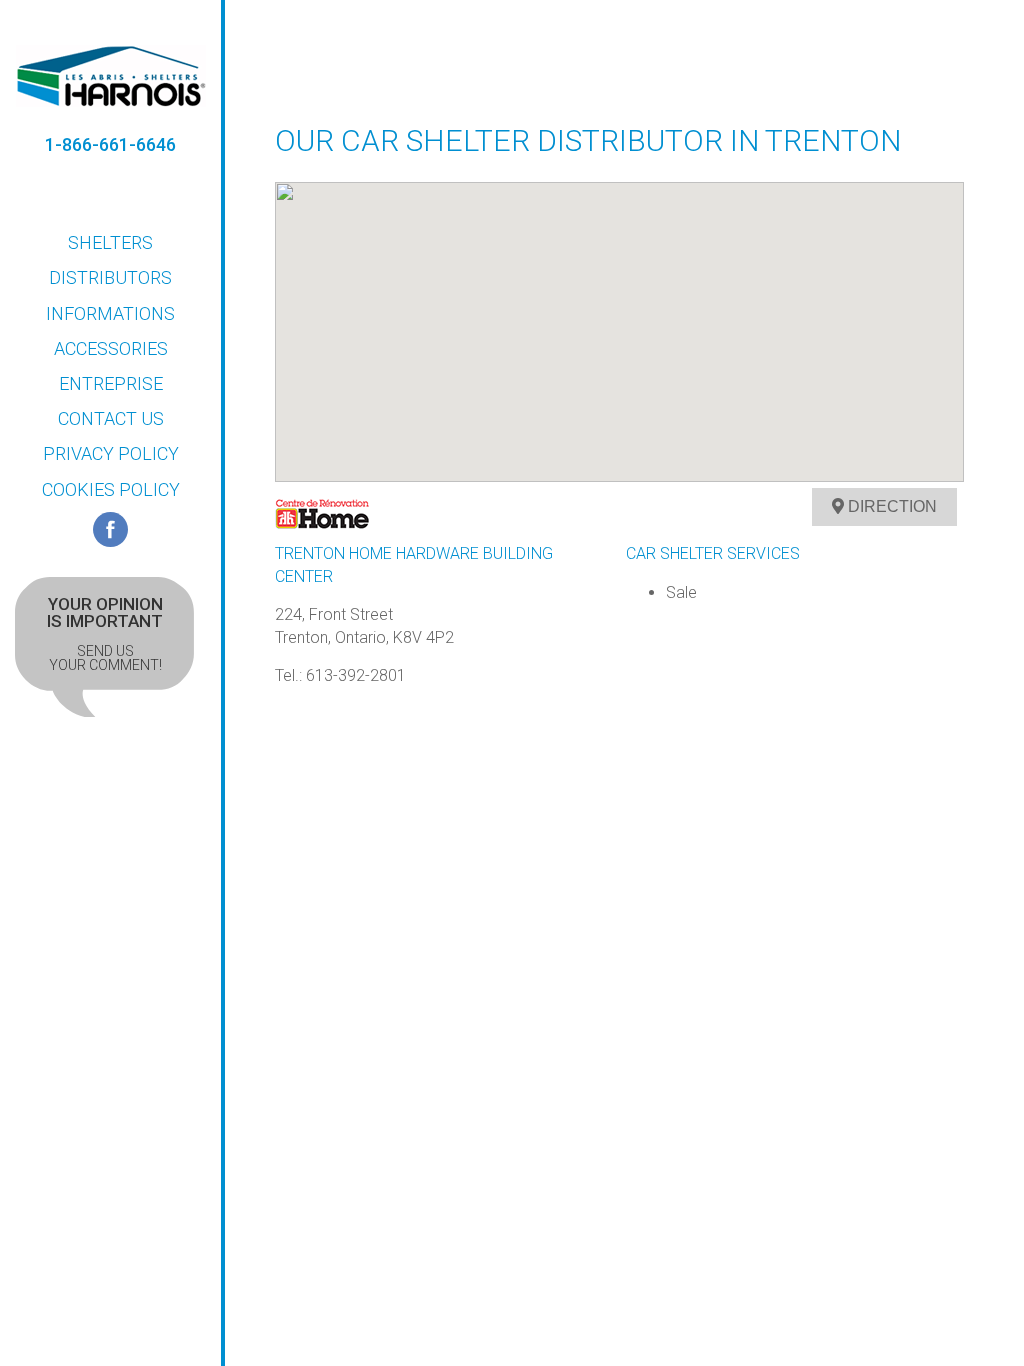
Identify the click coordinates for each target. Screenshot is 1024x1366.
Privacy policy (111, 453)
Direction (890, 506)
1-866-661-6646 (110, 144)
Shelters (110, 242)
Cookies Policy (111, 489)
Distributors (110, 277)
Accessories (111, 348)
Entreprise (111, 383)
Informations (110, 313)
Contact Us (111, 418)
